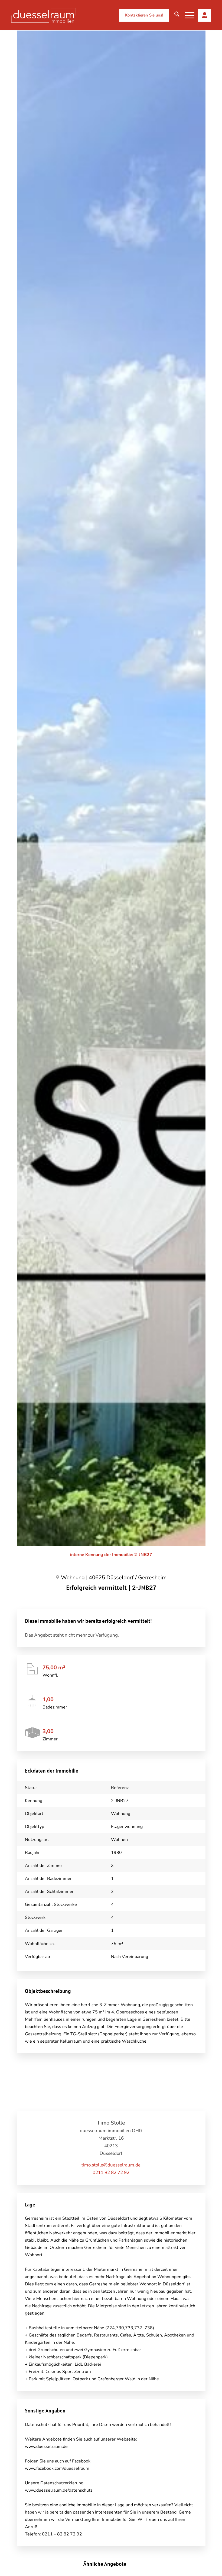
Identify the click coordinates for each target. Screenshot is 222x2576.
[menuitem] (141, 15)
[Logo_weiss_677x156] (44, 15)
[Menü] (187, 15)
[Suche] (174, 15)
